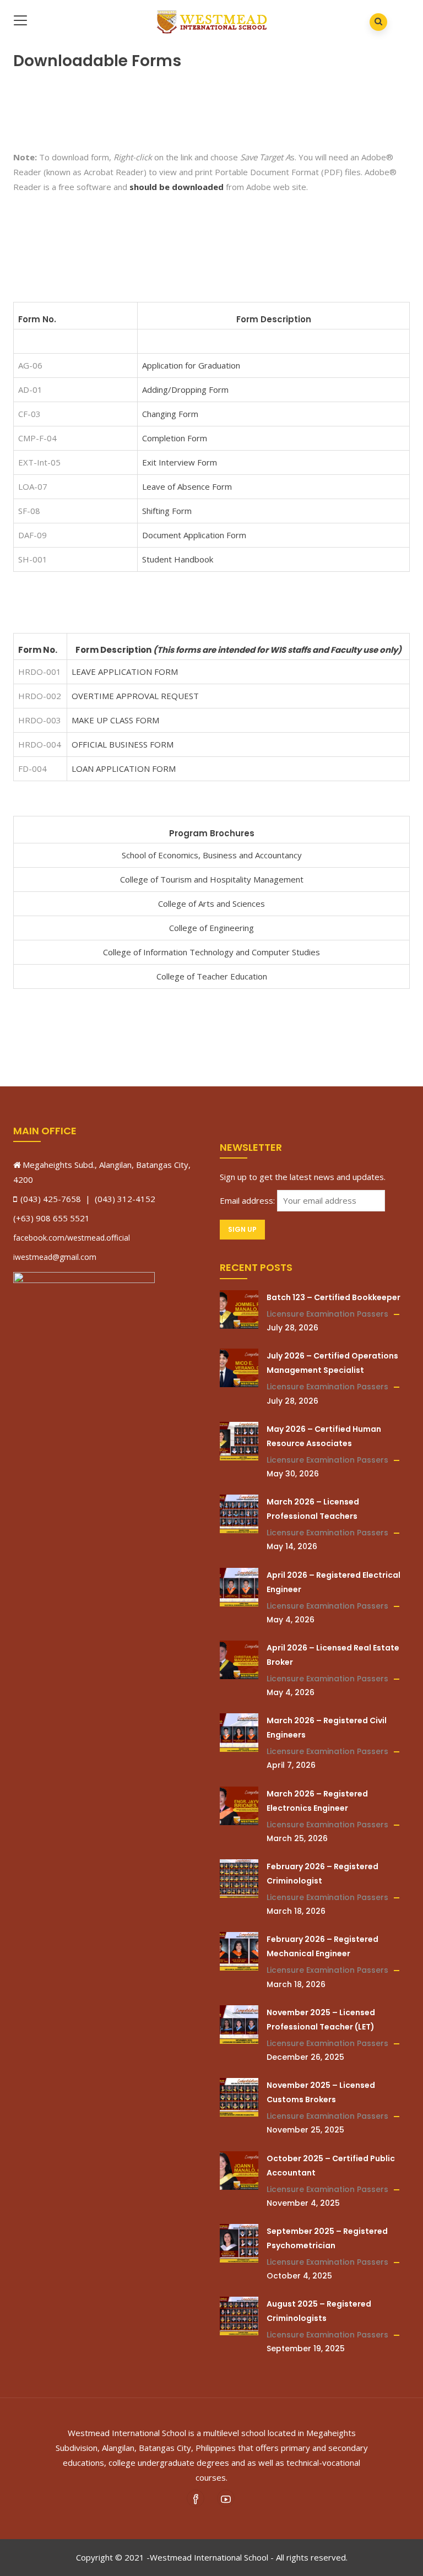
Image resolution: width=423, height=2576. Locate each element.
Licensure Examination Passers (327, 1314)
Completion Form (175, 438)
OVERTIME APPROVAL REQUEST (135, 696)
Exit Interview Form (180, 462)
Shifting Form (167, 511)
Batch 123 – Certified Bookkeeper (333, 1297)
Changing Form (170, 414)
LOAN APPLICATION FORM (124, 769)
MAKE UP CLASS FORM (115, 720)
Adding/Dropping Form (185, 389)
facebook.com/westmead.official (72, 1238)
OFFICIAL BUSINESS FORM (123, 744)
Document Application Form (194, 535)
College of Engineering (211, 928)
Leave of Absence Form (187, 486)
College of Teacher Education (212, 976)
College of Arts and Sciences (211, 903)
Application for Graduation (191, 365)
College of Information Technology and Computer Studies (211, 952)
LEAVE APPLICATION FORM (125, 672)
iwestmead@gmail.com (55, 1257)
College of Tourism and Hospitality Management (212, 879)
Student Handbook (178, 559)
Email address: (248, 1200)
